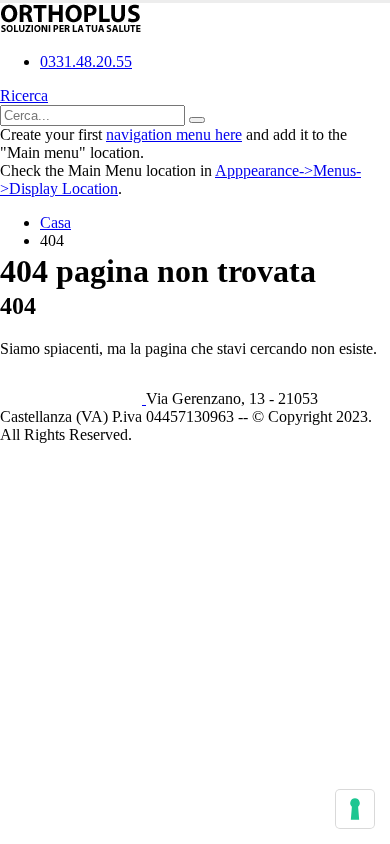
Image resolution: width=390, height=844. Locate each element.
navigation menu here (174, 134)
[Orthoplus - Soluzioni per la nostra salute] (71, 27)
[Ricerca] (197, 120)
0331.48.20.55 (86, 61)
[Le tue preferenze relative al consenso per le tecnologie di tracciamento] (355, 809)
